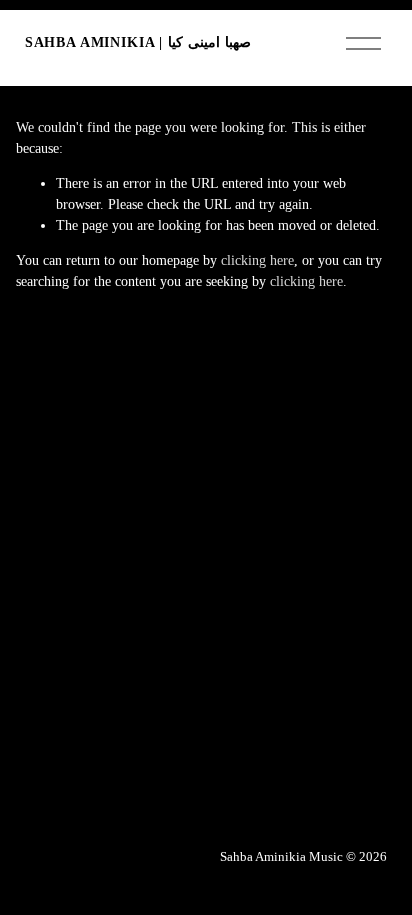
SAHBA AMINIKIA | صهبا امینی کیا (138, 42)
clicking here (257, 260)
